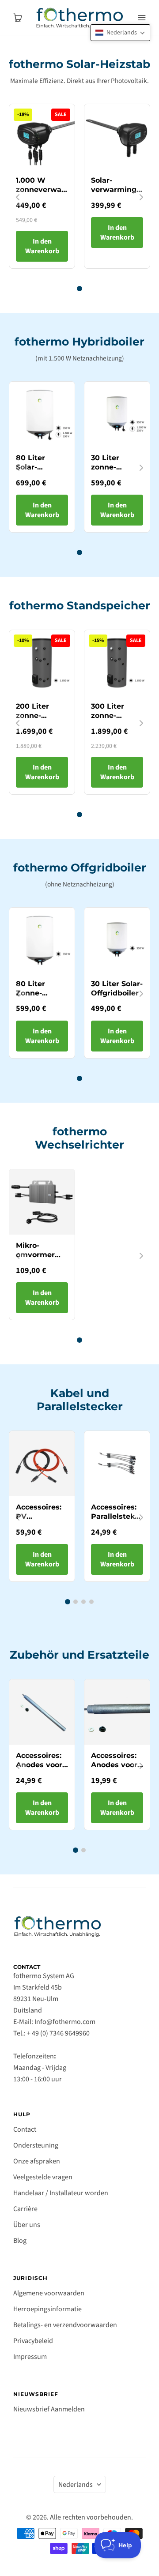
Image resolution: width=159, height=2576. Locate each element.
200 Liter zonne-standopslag (39, 715)
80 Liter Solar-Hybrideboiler (41, 467)
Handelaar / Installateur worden (61, 2193)
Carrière (25, 2209)
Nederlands (76, 2485)
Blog (20, 2241)
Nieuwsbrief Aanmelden (49, 2409)
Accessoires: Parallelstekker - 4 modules (119, 1516)
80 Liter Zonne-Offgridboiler (40, 993)
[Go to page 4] (91, 1602)
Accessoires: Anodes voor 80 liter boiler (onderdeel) (41, 1769)
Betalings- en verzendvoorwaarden (65, 2325)
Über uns (27, 2225)
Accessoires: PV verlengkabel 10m (40, 1521)
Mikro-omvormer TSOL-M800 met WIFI (38, 1259)
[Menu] (141, 18)
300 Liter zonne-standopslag (114, 715)
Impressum (30, 2357)
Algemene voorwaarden (49, 2293)
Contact (25, 2129)
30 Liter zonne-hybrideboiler (116, 467)
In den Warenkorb (42, 246)
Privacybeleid (33, 2341)
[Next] (141, 197)
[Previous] (18, 197)
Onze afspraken (37, 2161)
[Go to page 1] (79, 289)
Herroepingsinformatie (47, 2309)
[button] (120, 33)
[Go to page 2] (76, 1602)
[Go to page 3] (83, 1602)
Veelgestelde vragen (43, 2177)
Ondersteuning (36, 2145)
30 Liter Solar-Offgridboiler (117, 988)
